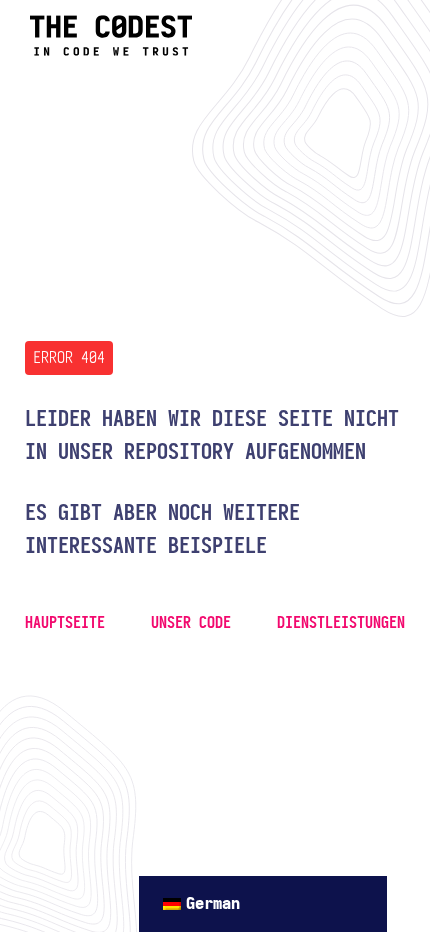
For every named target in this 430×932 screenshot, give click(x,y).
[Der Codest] (111, 52)
